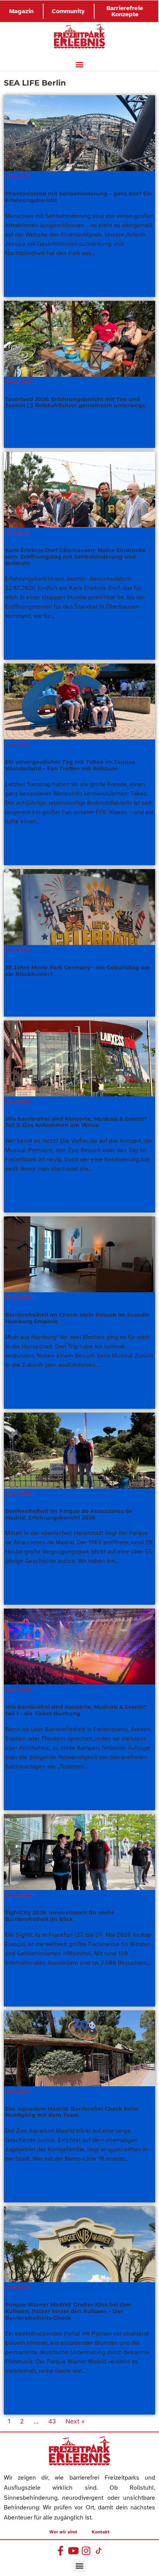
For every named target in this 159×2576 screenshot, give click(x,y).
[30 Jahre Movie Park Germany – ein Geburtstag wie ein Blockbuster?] (79, 907)
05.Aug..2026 (19, 382)
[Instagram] (86, 2551)
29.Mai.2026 (18, 2287)
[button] (80, 64)
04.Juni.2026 (19, 1494)
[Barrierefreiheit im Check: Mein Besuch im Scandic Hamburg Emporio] (79, 1254)
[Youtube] (73, 2551)
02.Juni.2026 (19, 1895)
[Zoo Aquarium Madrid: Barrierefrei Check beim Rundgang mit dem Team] (79, 2048)
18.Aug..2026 (18, 176)
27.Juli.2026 (17, 744)
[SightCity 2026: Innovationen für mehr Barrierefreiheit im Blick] (79, 1852)
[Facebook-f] (60, 2551)
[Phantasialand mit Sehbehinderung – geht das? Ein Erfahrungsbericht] (79, 133)
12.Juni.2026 (18, 1101)
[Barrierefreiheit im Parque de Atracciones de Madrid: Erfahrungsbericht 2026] (79, 1451)
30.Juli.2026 (18, 533)
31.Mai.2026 (17, 2091)
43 (52, 2421)
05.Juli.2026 (18, 950)
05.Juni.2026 (19, 1297)
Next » (75, 2421)
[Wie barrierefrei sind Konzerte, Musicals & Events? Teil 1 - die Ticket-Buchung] (79, 1646)
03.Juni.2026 (19, 1689)
